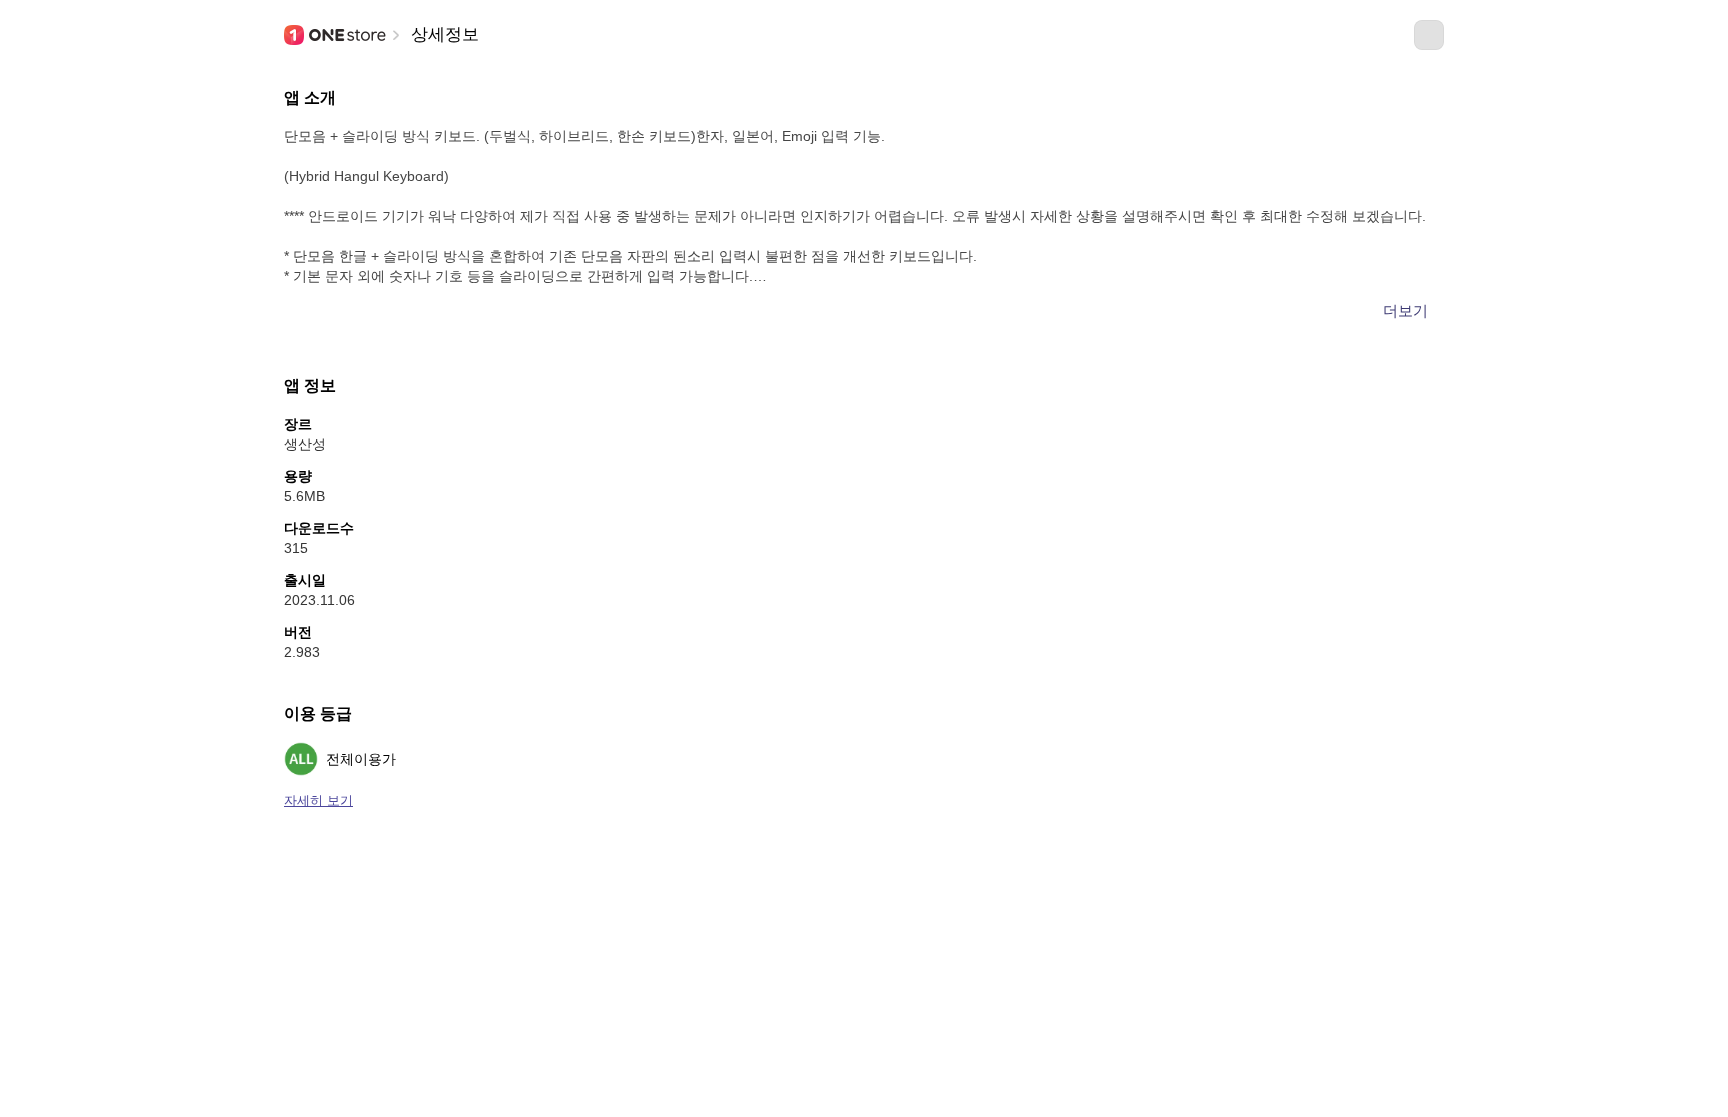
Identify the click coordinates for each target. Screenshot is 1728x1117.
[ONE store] (336, 35)
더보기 (1405, 310)
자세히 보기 (318, 800)
